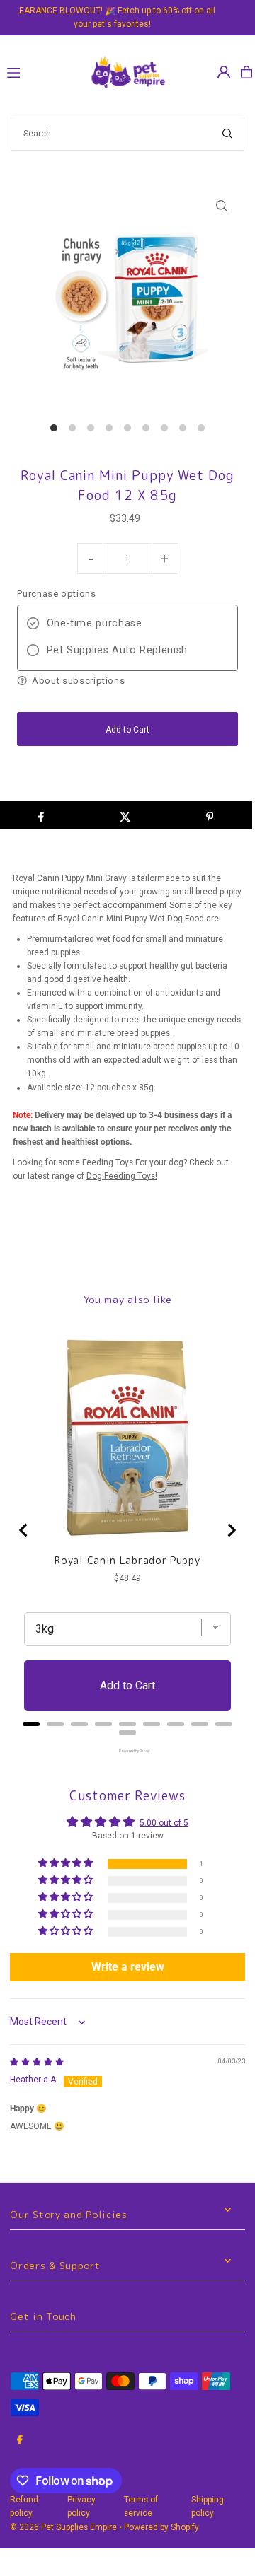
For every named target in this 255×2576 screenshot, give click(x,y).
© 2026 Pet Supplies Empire (63, 2527)
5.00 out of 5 (164, 1823)
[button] (127, 681)
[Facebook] (20, 2441)
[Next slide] (231, 1530)
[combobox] (127, 134)
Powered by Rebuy (127, 1751)
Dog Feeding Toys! (122, 1176)
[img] (37, 2062)
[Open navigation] (41, 71)
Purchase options (56, 594)
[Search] (227, 134)
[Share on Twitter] (125, 815)
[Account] (224, 72)
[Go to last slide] (24, 1530)
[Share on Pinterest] (210, 815)
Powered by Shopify (161, 2527)
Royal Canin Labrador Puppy (127, 1561)
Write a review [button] (128, 1967)
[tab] (31, 1724)
